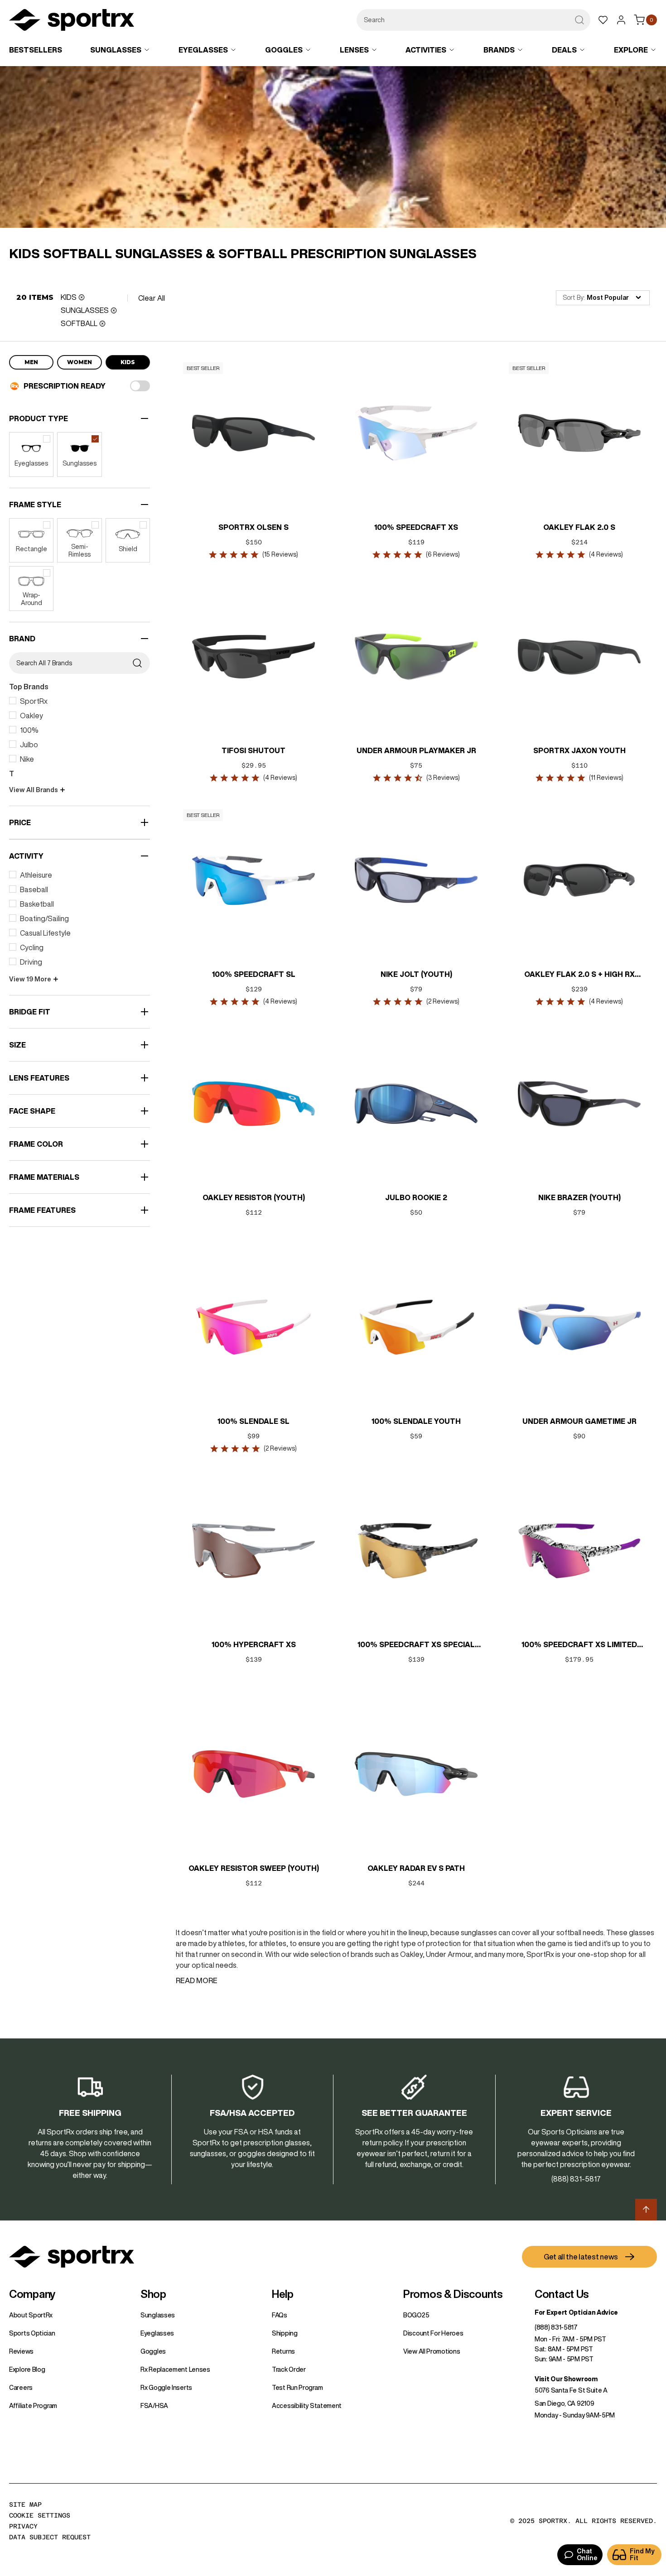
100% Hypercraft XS (253, 1644)
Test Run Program (297, 2388)
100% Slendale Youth (416, 1421)
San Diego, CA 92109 (564, 2403)
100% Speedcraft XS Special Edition (416, 1645)
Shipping (285, 2333)
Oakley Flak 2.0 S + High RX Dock (579, 975)
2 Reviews (443, 1001)
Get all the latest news (581, 2257)
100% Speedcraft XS (416, 527)
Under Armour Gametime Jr (579, 1421)
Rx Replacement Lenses (175, 2369)
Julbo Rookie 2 (416, 1197)
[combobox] (473, 20)
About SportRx (31, 2315)
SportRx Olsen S (253, 527)
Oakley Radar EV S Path (416, 1868)
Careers (21, 2388)
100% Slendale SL (253, 1421)
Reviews (21, 2351)
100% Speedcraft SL (253, 974)
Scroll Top (646, 2210)
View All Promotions (432, 2351)
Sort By (573, 298)
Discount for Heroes (433, 2333)
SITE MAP (25, 2504)
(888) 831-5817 (556, 2327)
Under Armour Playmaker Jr (416, 750)
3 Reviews (443, 778)
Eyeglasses (157, 2333)
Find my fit (642, 2554)
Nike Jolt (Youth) (416, 974)
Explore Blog (27, 2369)
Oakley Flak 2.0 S (579, 527)
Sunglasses (158, 2315)
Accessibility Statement (307, 2406)
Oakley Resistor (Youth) (253, 1197)
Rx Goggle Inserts (166, 2388)
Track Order (289, 2369)
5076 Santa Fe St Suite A (571, 2390)
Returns (283, 2351)
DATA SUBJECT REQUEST (50, 2537)
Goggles (153, 2351)
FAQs (280, 2315)
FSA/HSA (154, 2406)
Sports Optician (32, 2333)
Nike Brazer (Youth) (579, 1197)
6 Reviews (443, 554)
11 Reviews (606, 778)
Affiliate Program (33, 2406)
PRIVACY (23, 2526)
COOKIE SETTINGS (40, 2515)
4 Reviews (606, 554)
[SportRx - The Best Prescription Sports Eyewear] (72, 21)
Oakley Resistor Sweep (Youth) (253, 1868)
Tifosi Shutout (253, 750)
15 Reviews (280, 554)
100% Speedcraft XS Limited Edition (579, 1645)
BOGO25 (416, 2315)
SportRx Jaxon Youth (579, 750)
